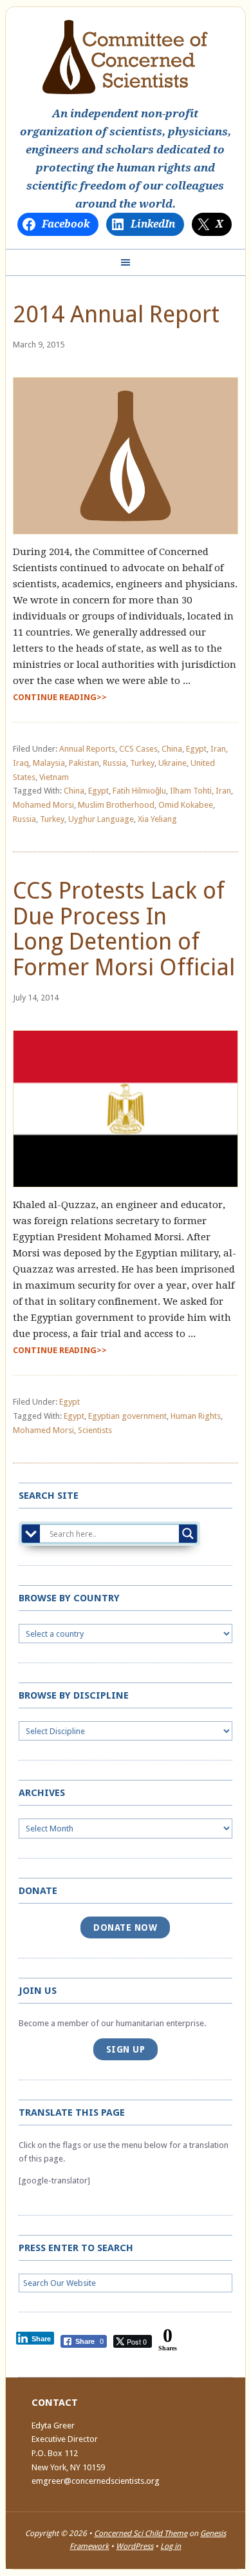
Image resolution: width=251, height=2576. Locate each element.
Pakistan (84, 763)
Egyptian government (127, 1416)
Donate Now (125, 1927)
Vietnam (54, 777)
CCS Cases (138, 749)
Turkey (142, 763)
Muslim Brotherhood (116, 805)
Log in (171, 2546)
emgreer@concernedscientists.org (96, 2481)
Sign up (126, 2049)
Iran (218, 749)
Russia (115, 763)
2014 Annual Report (116, 314)
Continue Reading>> (60, 697)
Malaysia (49, 763)
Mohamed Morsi (43, 805)
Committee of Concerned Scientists (125, 57)
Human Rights (196, 1416)
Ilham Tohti (191, 791)
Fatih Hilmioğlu (139, 791)
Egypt (196, 749)
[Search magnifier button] (188, 1534)
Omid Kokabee (186, 805)
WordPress (135, 2546)
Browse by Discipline (74, 1695)
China (172, 749)
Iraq (21, 763)
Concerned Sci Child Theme (141, 2533)
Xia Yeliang (157, 819)
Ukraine (172, 763)
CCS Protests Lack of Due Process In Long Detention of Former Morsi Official (124, 929)
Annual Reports (87, 749)
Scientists (95, 1430)
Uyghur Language (101, 819)
